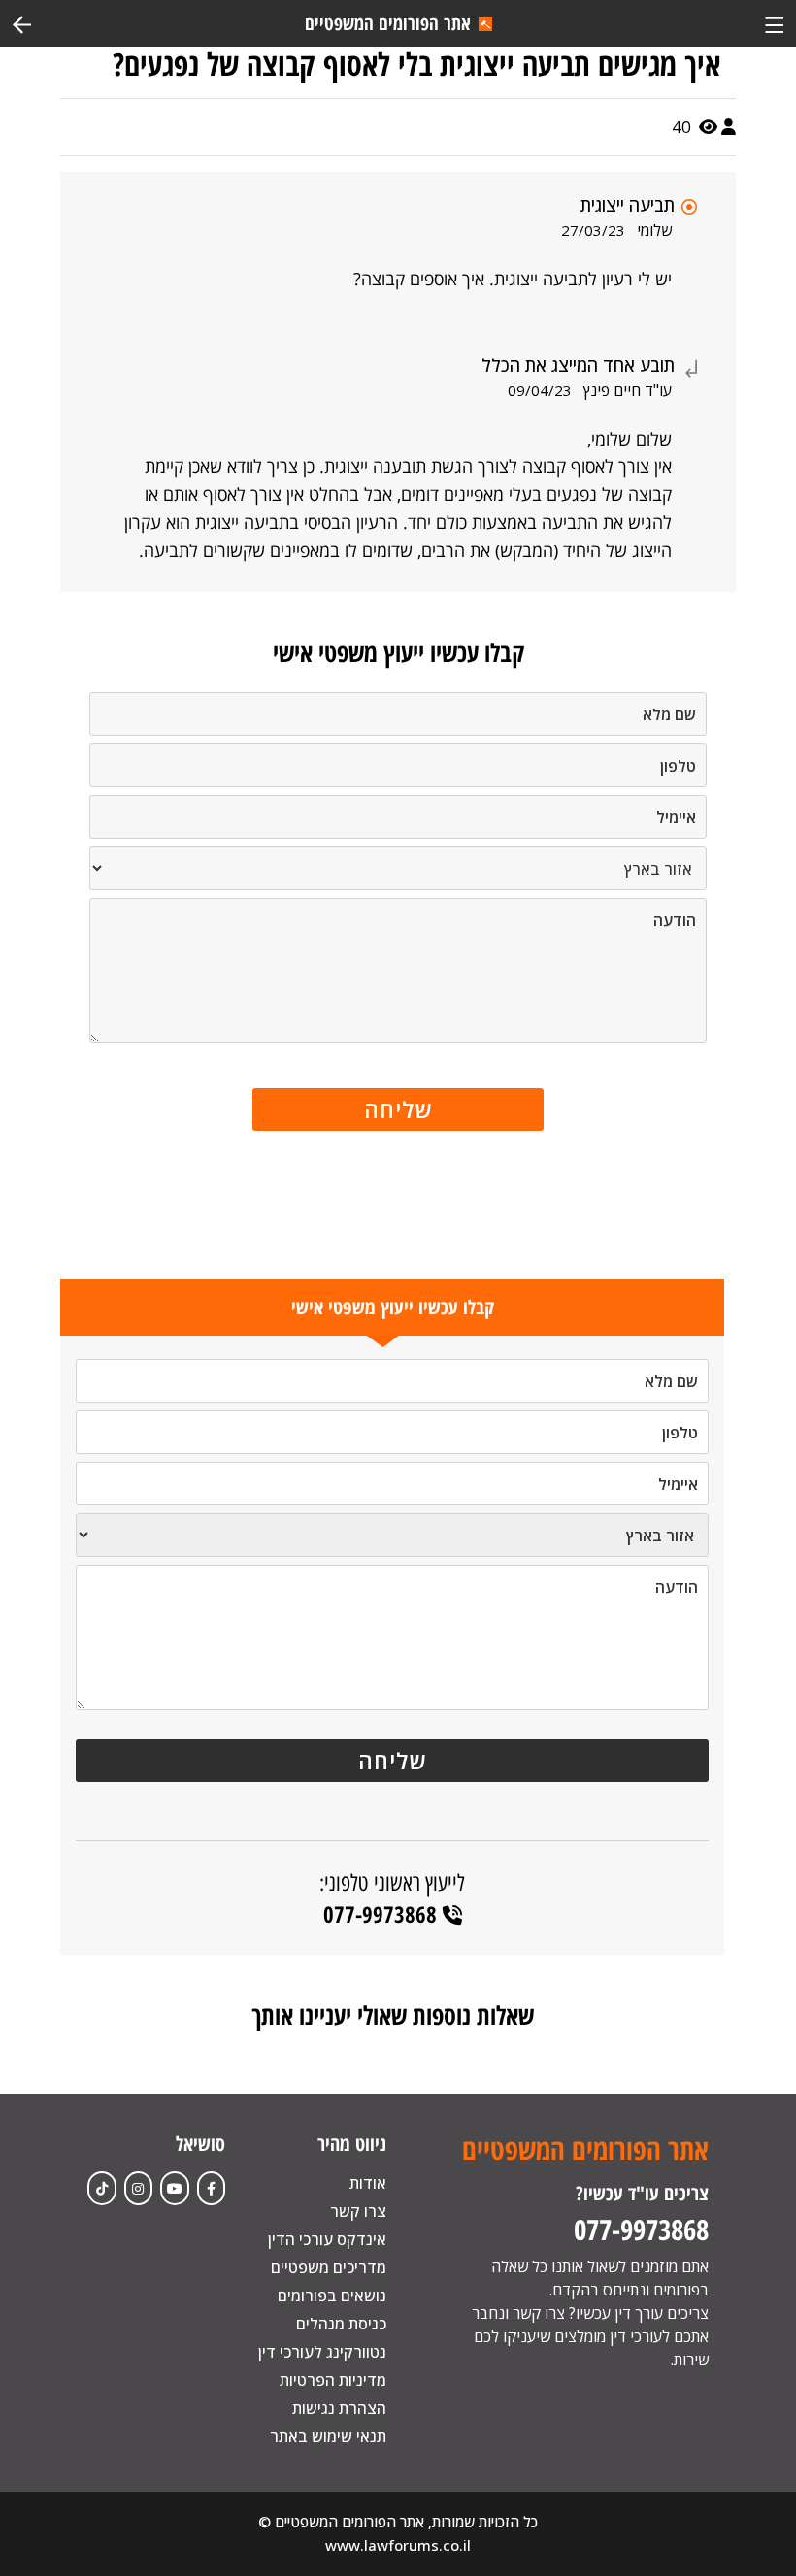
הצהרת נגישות (339, 2408)
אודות (368, 2183)
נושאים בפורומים (332, 2295)
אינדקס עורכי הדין (327, 2239)
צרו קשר (358, 2211)
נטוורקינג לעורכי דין (322, 2352)
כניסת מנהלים (341, 2324)
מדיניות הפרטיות (333, 2380)
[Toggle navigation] (774, 23)
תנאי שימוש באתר (328, 2436)
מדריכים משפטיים (329, 2267)
